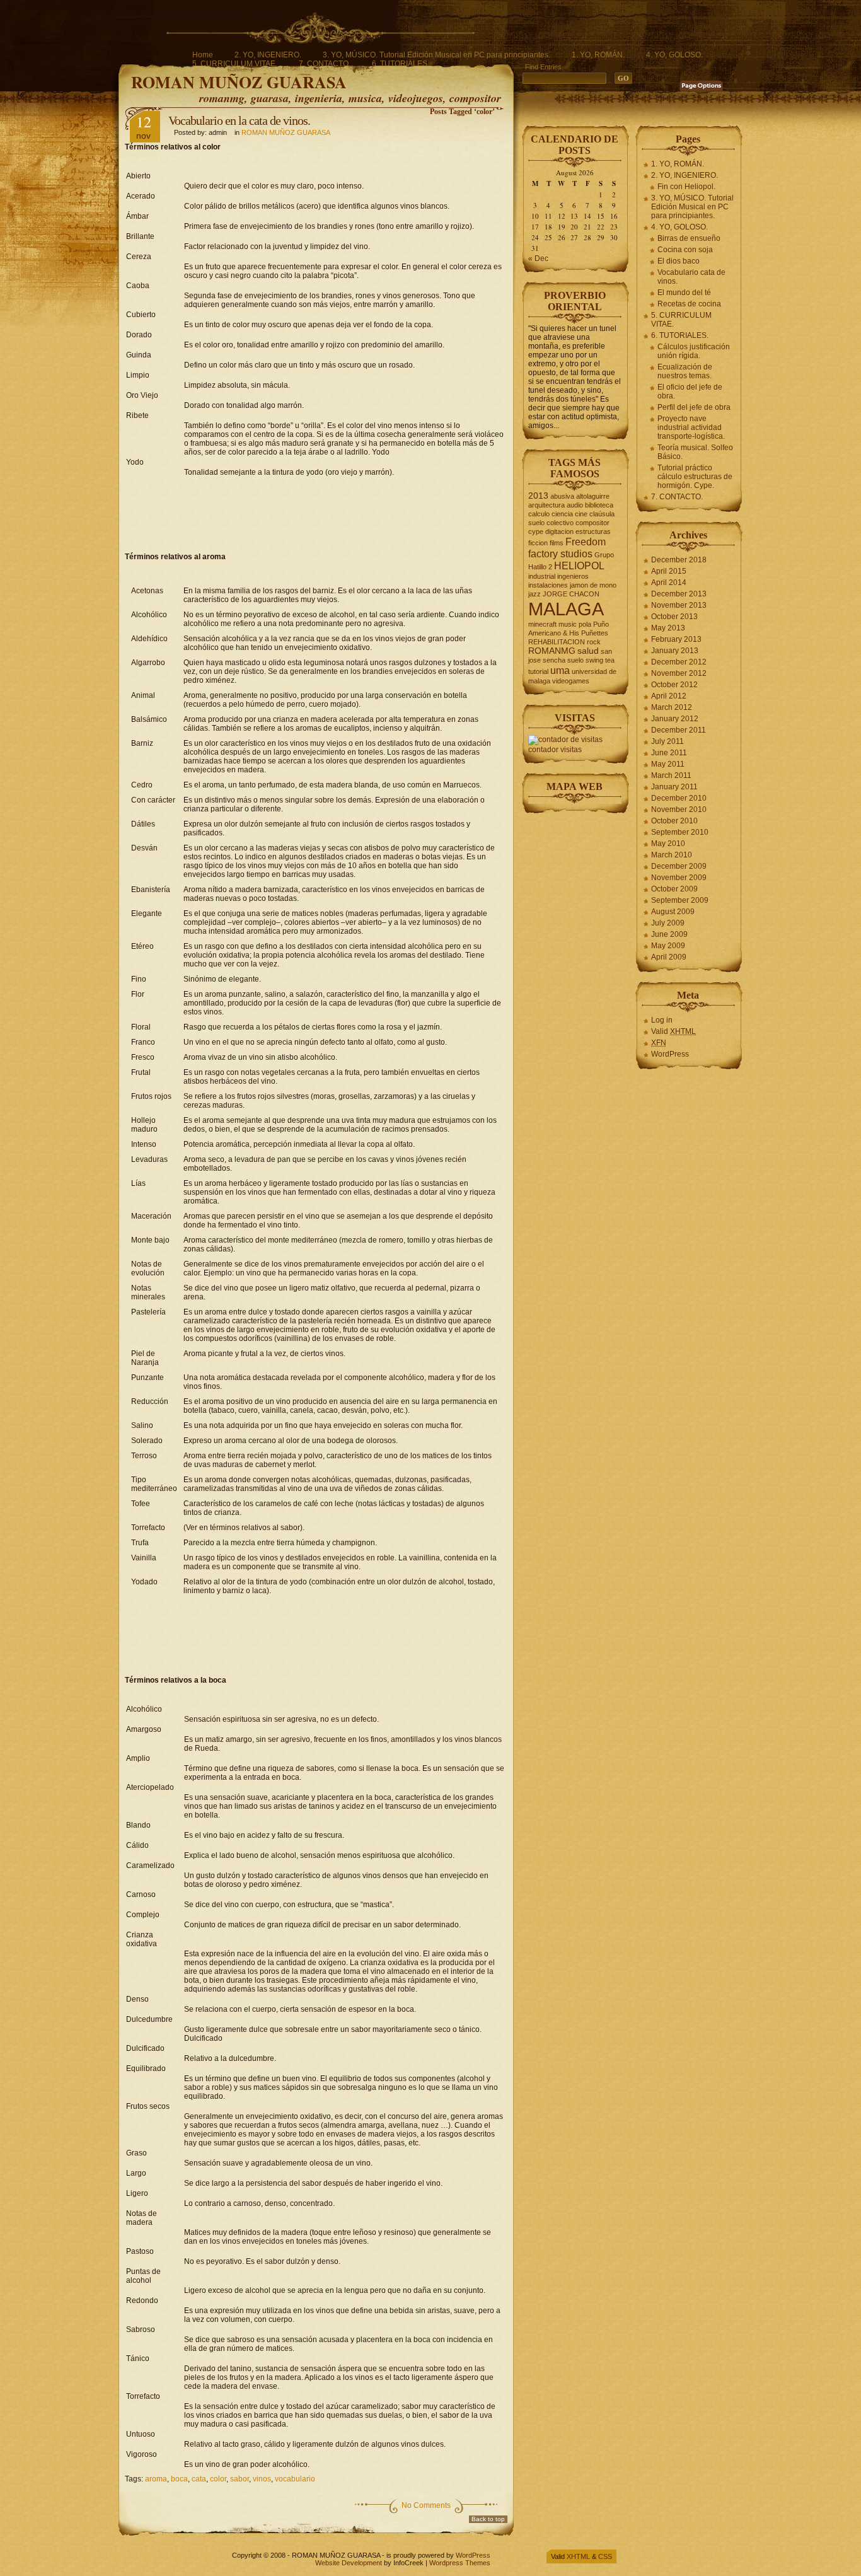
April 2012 (669, 696)
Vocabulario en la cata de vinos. (239, 120)
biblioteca (599, 505)
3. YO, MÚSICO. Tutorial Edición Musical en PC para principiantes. (436, 55)
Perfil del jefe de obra (694, 407)
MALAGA (566, 609)
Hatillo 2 (540, 567)
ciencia (562, 514)
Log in (662, 1020)
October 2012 (674, 685)
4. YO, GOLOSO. (674, 55)
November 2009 (679, 878)
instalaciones (548, 585)
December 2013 (679, 594)
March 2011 (671, 775)
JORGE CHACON (571, 594)
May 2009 (668, 946)
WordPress (670, 1054)
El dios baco (679, 261)
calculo (539, 514)
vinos (262, 2479)
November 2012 (679, 673)
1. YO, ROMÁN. (598, 55)
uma (560, 670)
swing (594, 660)
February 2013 (676, 639)
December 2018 (679, 560)
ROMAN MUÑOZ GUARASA (239, 82)
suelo (575, 660)
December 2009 (679, 866)
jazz (535, 594)
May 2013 (668, 628)
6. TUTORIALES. (401, 64)
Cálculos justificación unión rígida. (694, 351)
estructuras (593, 531)
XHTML (578, 2556)
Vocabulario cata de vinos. (691, 277)
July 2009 (668, 923)
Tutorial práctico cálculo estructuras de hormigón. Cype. (695, 477)
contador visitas (555, 750)
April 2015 (669, 571)
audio (575, 505)
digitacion (559, 531)
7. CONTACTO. (325, 64)
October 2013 (674, 617)
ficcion (538, 543)
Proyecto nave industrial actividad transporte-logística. (691, 427)
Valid (673, 1031)
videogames (571, 681)
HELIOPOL (579, 566)
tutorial (538, 671)
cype (536, 531)
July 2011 (667, 741)
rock (594, 642)
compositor (592, 523)
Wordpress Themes (460, 2563)
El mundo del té (684, 293)
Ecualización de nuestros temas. (685, 371)
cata (199, 2479)
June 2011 (669, 753)
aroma (156, 2479)
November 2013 (679, 605)
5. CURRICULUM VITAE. (235, 64)
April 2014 (669, 583)
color (218, 2479)
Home (203, 55)
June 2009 (669, 934)
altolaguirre (593, 496)
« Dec (538, 258)
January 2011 (674, 787)
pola (585, 624)
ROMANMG (552, 651)
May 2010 (668, 844)
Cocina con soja (685, 250)
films (557, 543)
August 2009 (673, 912)
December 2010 (679, 798)
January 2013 (675, 651)
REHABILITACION (557, 642)
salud (588, 651)
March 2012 (672, 707)
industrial (542, 576)
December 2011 (679, 730)
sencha (554, 660)
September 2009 (680, 900)
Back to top (488, 2519)
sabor (240, 2479)
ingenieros (573, 576)
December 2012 (679, 662)
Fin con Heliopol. (686, 187)
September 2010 (680, 832)
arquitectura (546, 505)
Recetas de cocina (689, 304)
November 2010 (679, 809)
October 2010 (674, 821)
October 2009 (674, 889)
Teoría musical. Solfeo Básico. (695, 452)
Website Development (349, 2563)
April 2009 (669, 957)
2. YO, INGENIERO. (268, 55)
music (568, 624)
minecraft (542, 624)
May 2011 (668, 764)
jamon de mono (593, 585)
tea (610, 660)
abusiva (562, 496)
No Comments (426, 2505)
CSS (605, 2556)
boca (179, 2479)
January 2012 (675, 719)
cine (581, 514)
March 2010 (672, 855)
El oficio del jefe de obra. (690, 392)
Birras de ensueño (689, 238)
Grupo (604, 555)
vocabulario (295, 2479)
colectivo (560, 523)
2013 (538, 496)
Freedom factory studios (567, 548)
